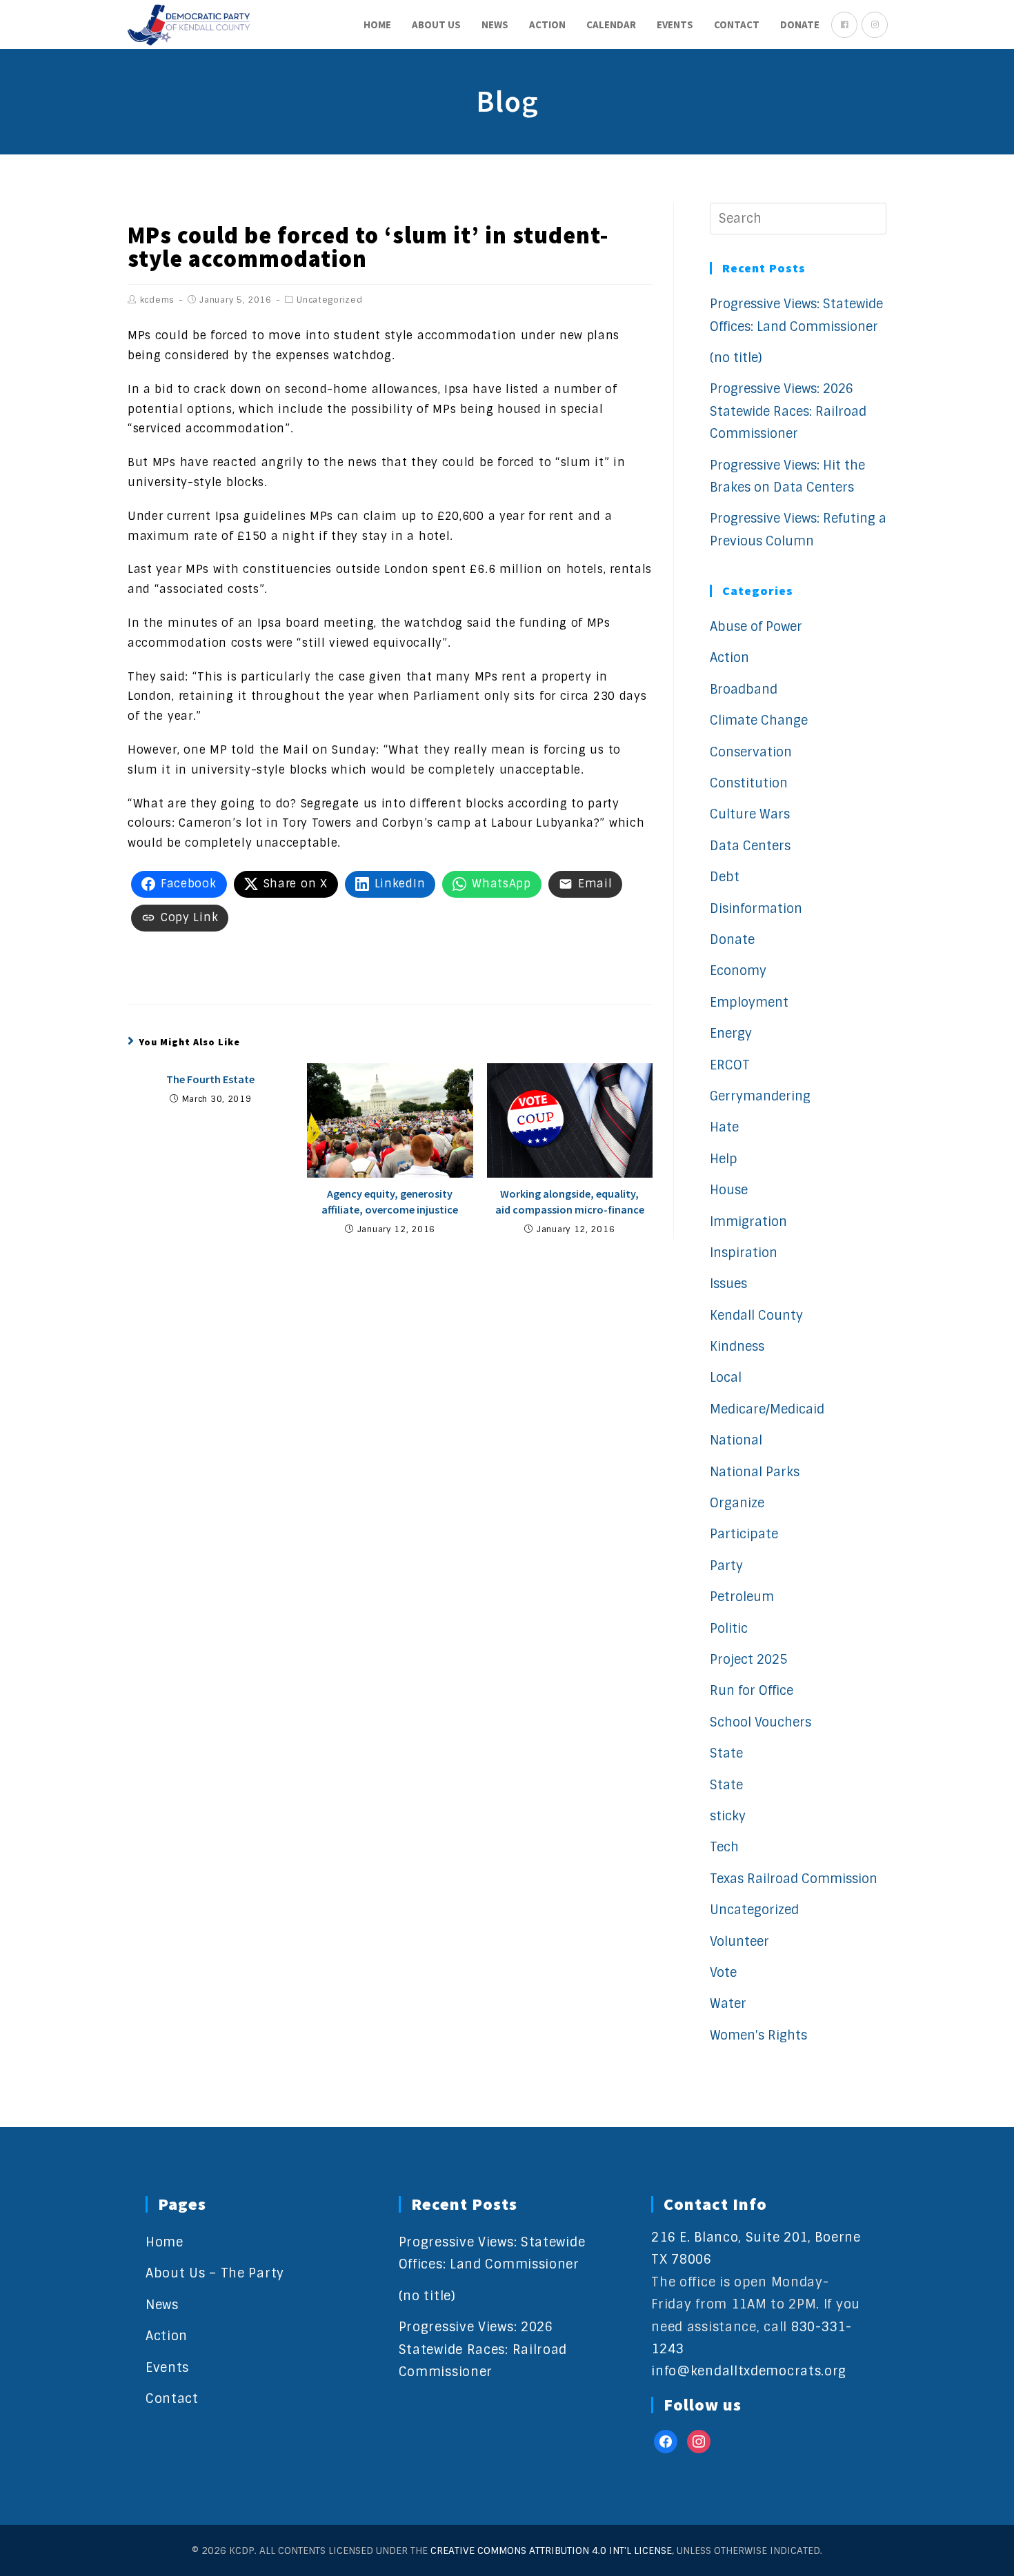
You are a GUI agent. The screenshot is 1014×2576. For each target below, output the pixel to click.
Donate (732, 940)
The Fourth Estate (210, 1079)
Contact (172, 2399)
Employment (749, 1003)
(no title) (736, 358)
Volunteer (739, 1942)
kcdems (157, 300)
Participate (744, 1534)
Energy (731, 1034)
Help (724, 1159)
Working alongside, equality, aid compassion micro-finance (570, 1201)
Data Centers (750, 846)
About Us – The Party (215, 2273)
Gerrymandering (760, 1096)
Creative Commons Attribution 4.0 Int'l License (551, 2550)
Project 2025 (748, 1660)
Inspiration (744, 1253)
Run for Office (752, 1691)
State (726, 1753)
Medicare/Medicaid (767, 1409)
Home (165, 2242)
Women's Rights (758, 2035)
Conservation (751, 752)
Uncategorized (329, 300)
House (729, 1190)
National (736, 1440)
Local (726, 1378)
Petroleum (742, 1597)
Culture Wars (750, 814)
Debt (725, 877)
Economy (738, 971)
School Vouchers (761, 1722)
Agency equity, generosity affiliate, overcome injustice (390, 1201)
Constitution (749, 783)
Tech (724, 1847)
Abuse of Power (756, 627)
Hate (724, 1127)
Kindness (737, 1347)
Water (728, 2004)
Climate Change (759, 721)
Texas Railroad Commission (794, 1879)
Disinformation (756, 909)
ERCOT (730, 1065)
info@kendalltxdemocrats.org (749, 2371)
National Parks (755, 1472)
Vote (723, 1973)
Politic (729, 1629)
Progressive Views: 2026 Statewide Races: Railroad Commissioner (788, 411)
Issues (728, 1284)
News (162, 2305)
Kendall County (756, 1316)
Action (729, 658)
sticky (728, 1816)
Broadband (744, 690)
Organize (737, 1503)
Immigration (748, 1222)
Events (167, 2368)
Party (726, 1566)
